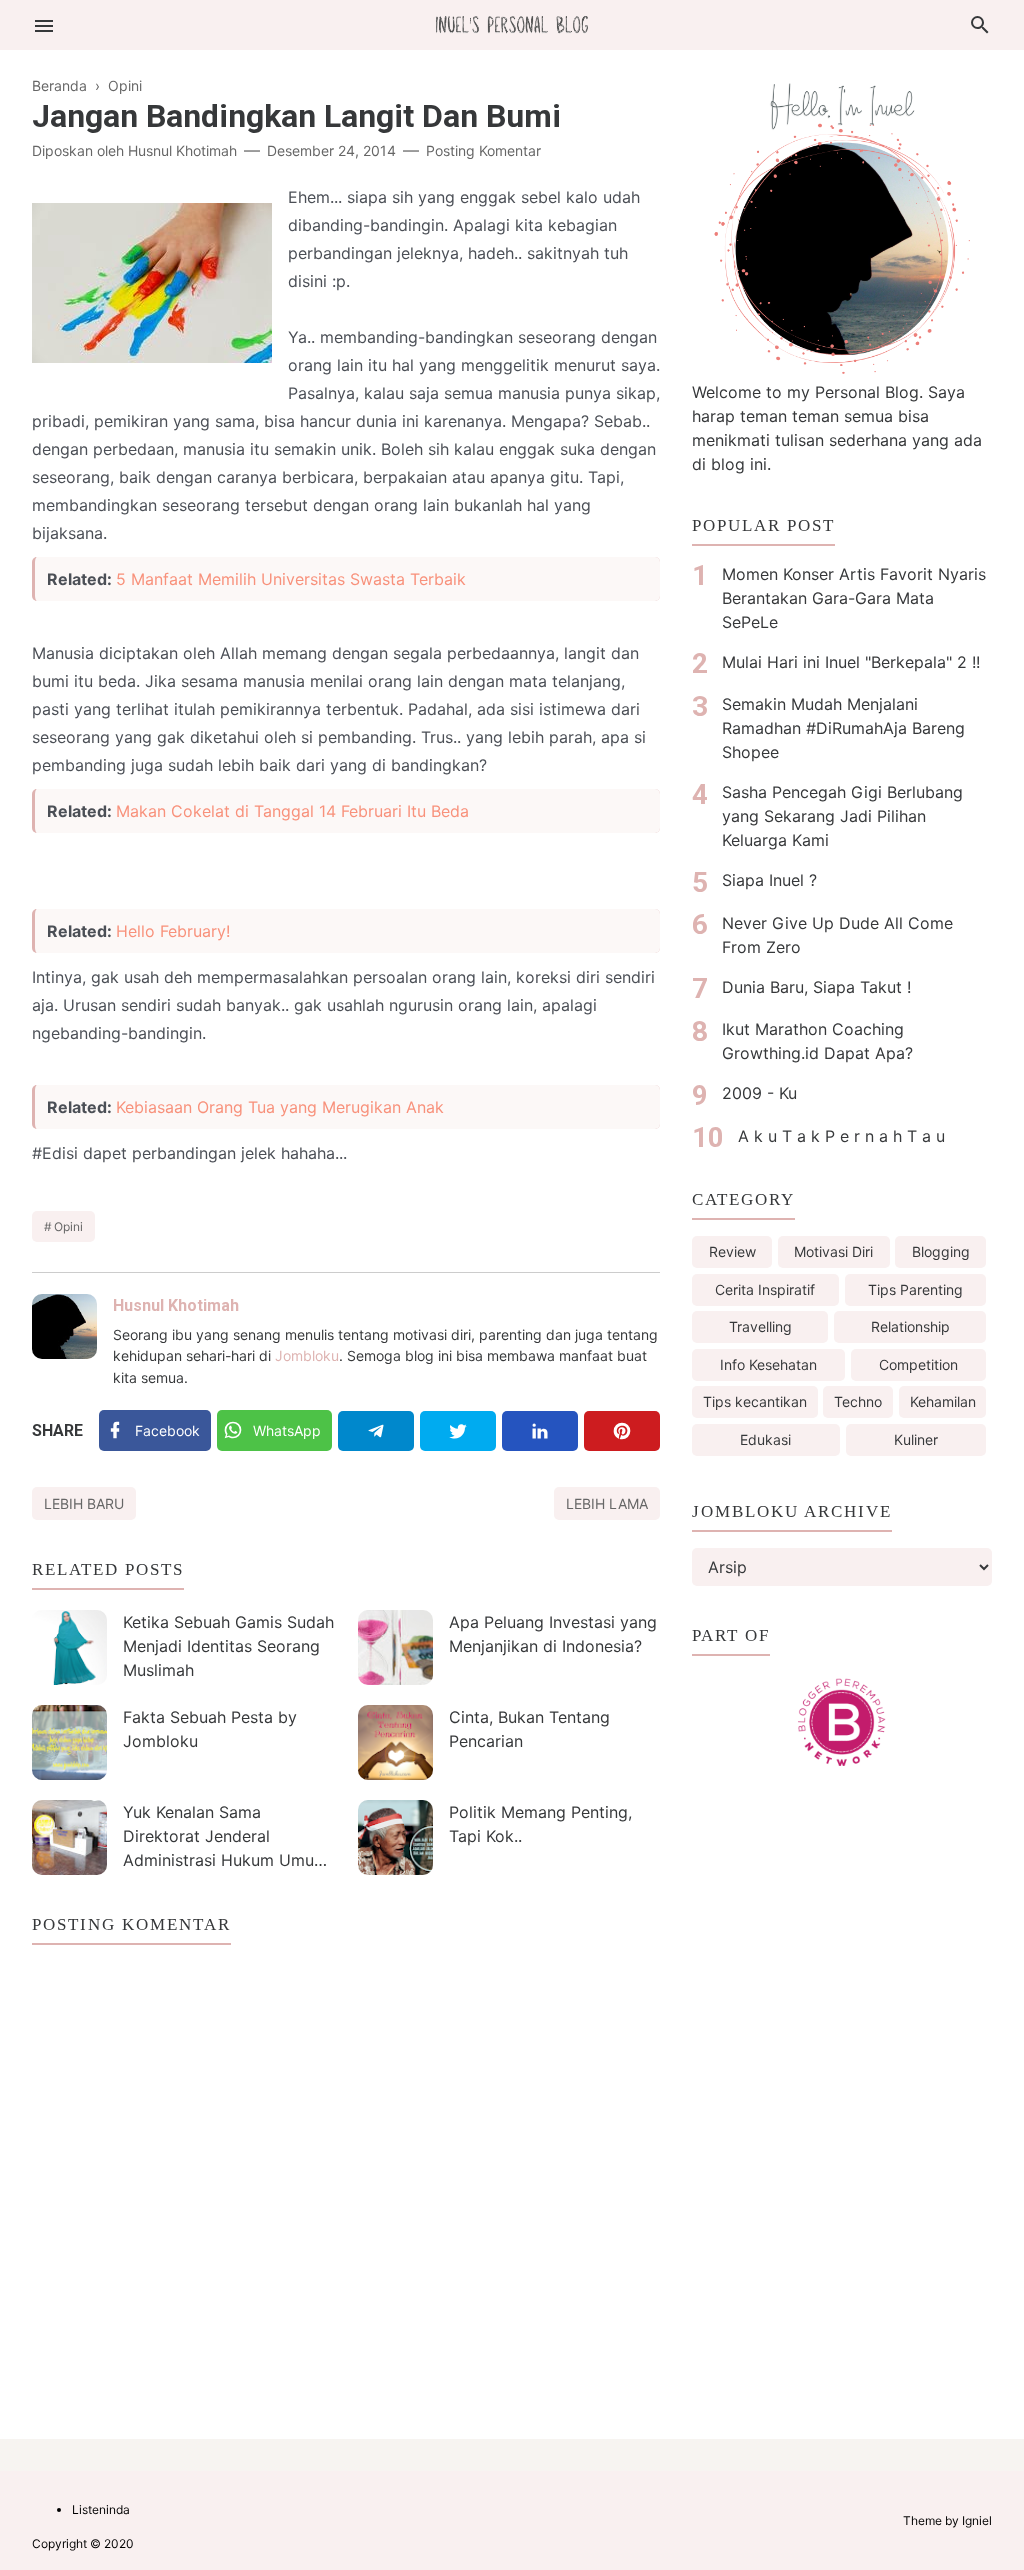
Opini (68, 1226)
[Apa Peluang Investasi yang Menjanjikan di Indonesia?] (395, 1647)
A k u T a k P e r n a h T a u (841, 1136)
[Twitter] (458, 1431)
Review (732, 1251)
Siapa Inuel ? (769, 880)
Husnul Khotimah (176, 1305)
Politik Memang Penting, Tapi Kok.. (540, 1824)
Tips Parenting (915, 1289)
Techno (858, 1401)
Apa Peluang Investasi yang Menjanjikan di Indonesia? (553, 1634)
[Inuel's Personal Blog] (512, 23)
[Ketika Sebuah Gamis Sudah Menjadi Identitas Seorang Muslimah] (69, 1647)
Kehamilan (943, 1401)
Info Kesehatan (768, 1364)
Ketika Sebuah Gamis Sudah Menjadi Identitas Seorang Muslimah (228, 1646)
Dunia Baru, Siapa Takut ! (816, 987)
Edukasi (765, 1439)
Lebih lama (607, 1503)
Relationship (910, 1326)
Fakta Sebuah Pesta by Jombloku (210, 1729)
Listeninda (101, 2509)
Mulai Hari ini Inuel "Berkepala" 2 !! (851, 662)
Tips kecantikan (755, 1401)
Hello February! (173, 931)
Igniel (977, 2520)
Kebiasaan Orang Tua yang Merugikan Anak (280, 1107)
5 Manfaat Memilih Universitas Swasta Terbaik (291, 579)
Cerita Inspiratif (765, 1289)
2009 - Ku (759, 1093)
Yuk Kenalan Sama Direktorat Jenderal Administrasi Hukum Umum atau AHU (225, 1838)
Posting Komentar (483, 150)
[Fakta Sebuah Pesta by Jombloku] (69, 1742)
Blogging (941, 1251)
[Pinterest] (622, 1431)
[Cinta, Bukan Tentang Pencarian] (395, 1742)
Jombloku (307, 1355)
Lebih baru (84, 1503)
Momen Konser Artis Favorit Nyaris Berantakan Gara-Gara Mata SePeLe (854, 598)
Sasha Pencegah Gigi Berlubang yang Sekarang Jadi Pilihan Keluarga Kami (842, 816)
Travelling (760, 1326)
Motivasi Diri (833, 1251)
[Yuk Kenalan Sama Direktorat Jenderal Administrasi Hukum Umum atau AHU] (69, 1837)
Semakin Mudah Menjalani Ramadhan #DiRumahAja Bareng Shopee (843, 728)
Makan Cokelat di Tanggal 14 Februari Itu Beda (292, 811)
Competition (918, 1364)
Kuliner (916, 1439)
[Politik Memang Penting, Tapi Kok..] (395, 1837)
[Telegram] (376, 1431)
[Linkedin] (540, 1431)
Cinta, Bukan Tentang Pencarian (529, 1729)
